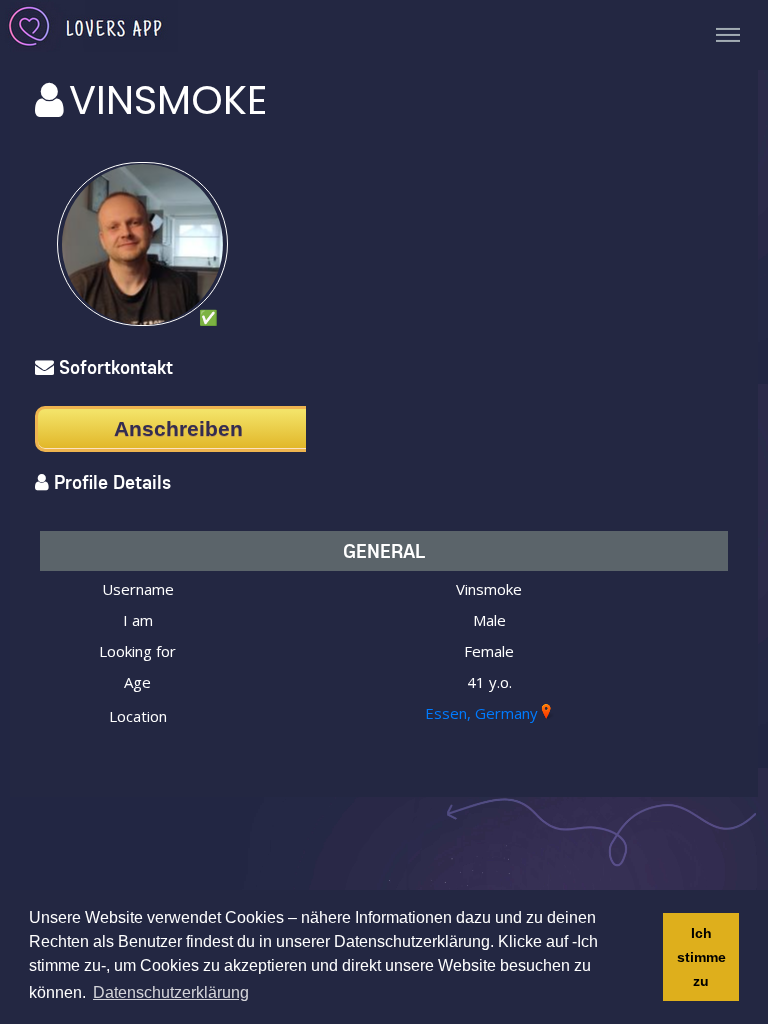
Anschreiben (178, 428)
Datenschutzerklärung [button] (171, 992)
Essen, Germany (481, 713)
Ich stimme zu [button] (701, 957)
